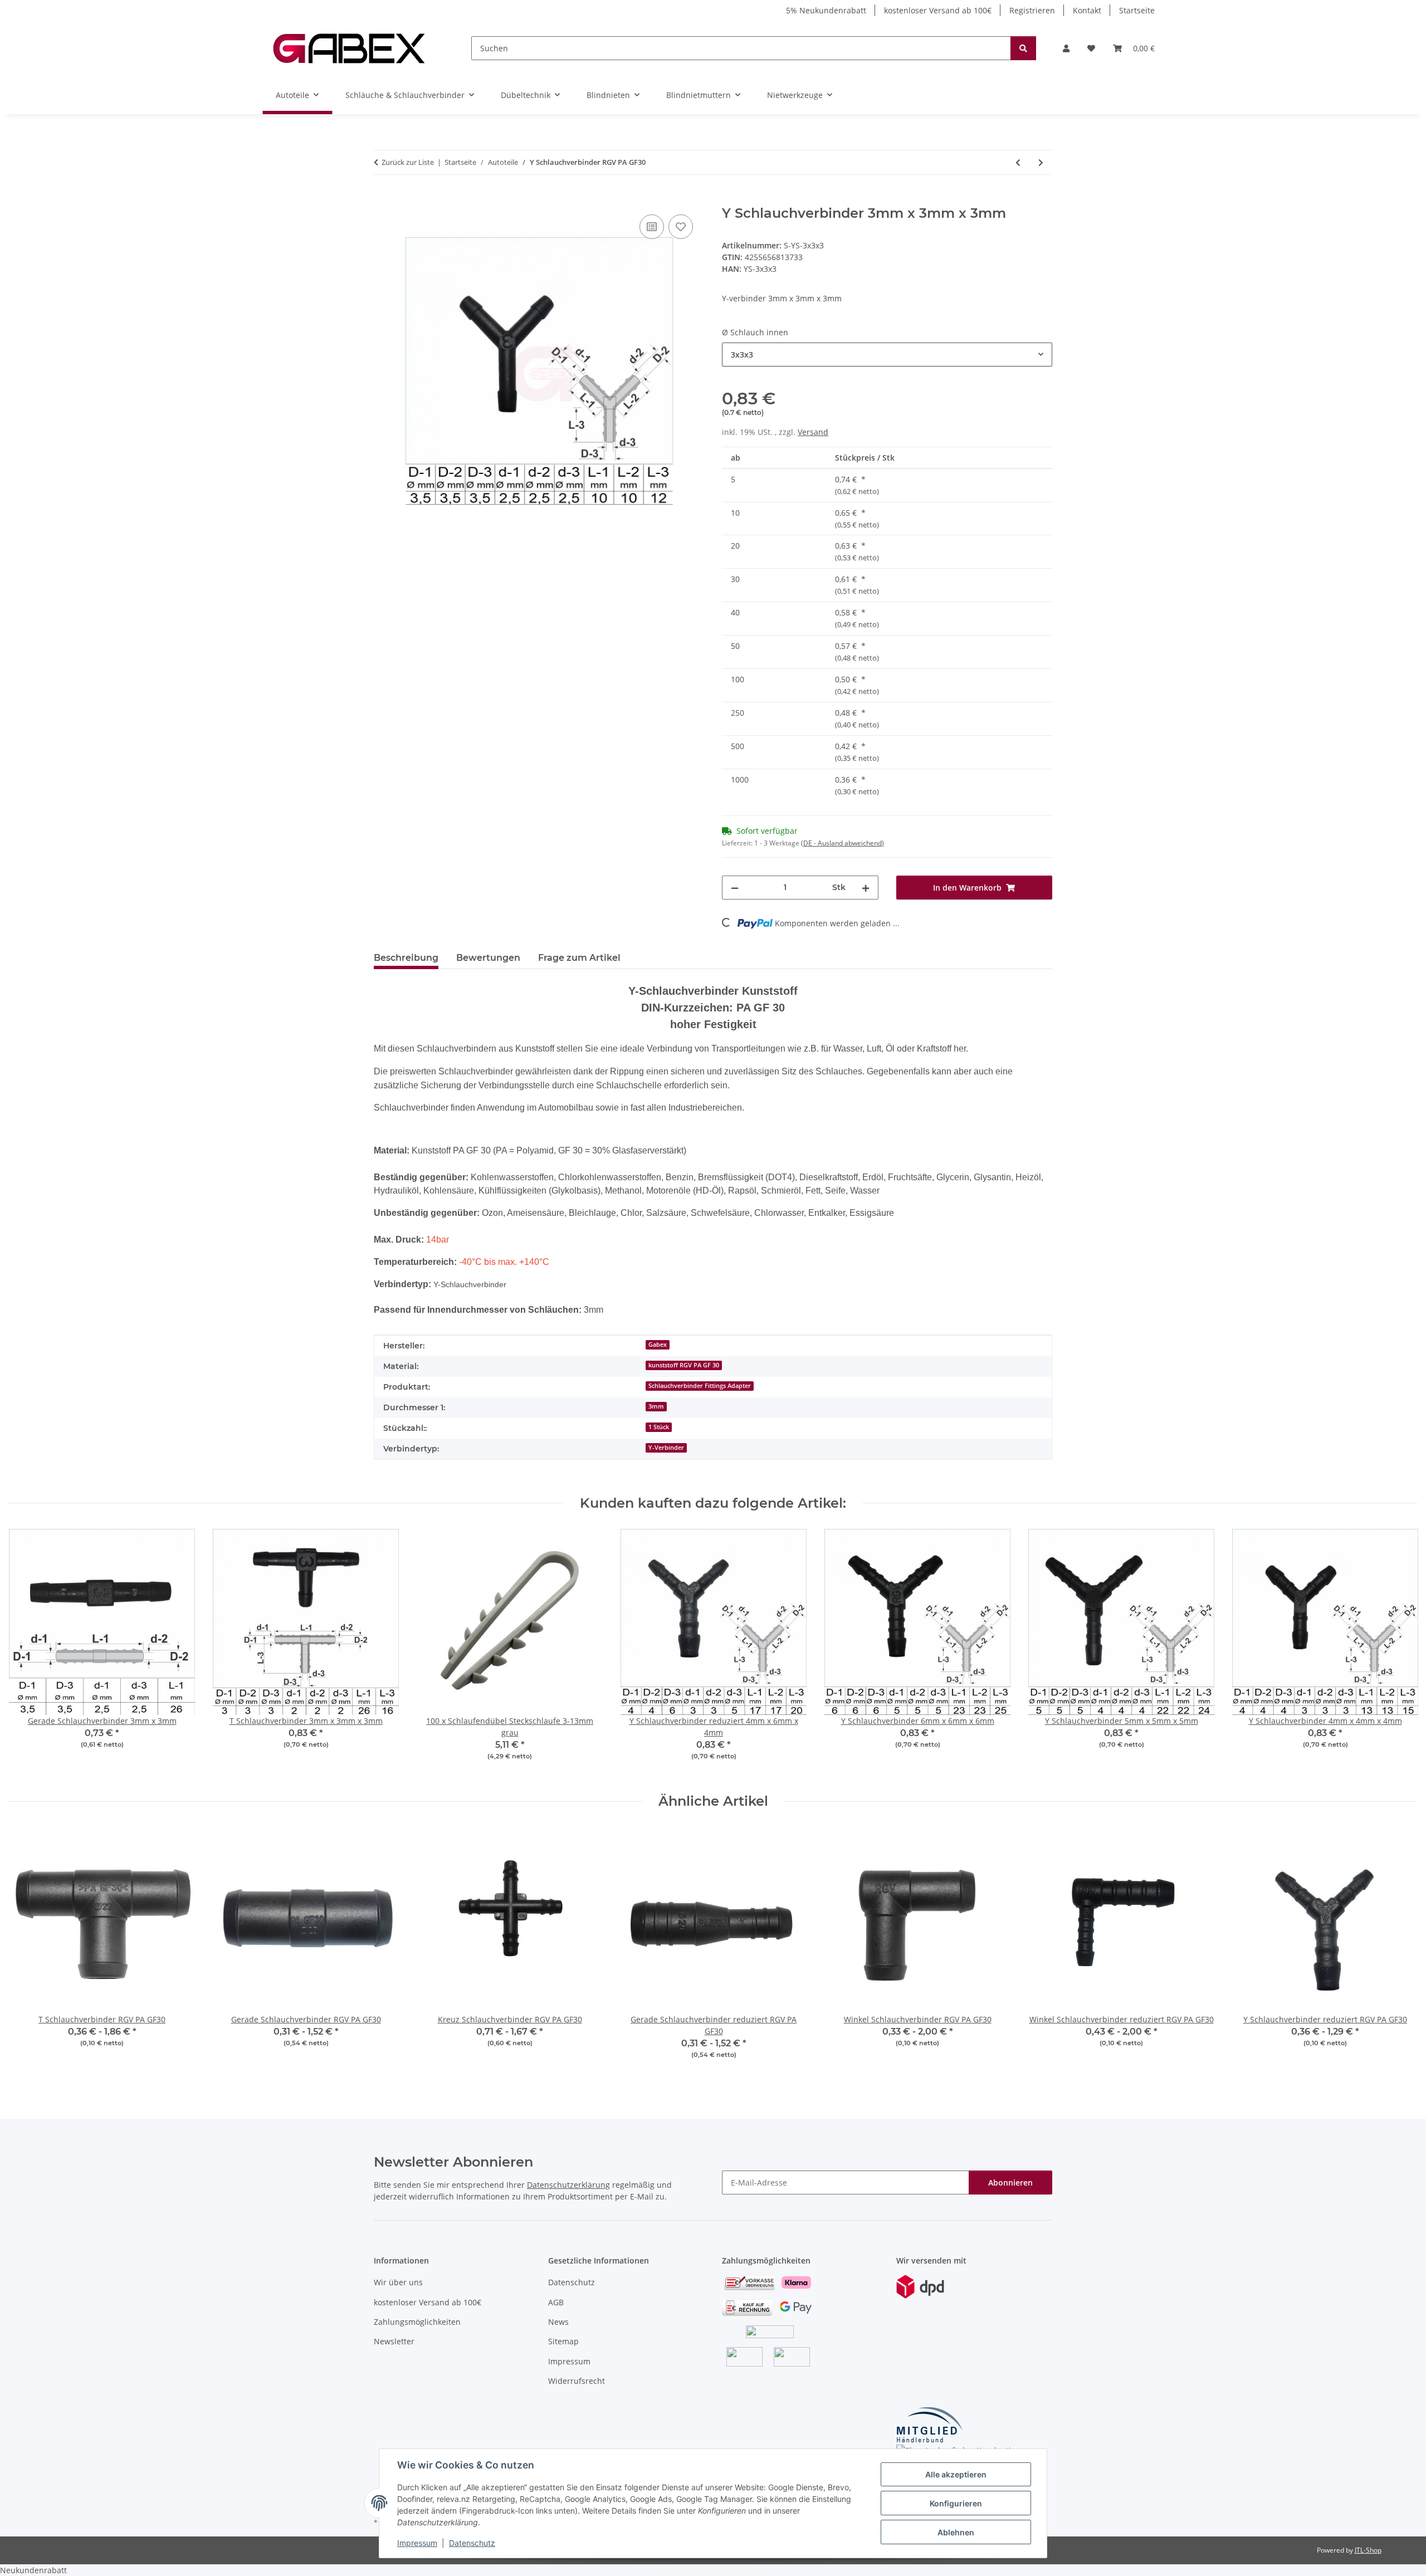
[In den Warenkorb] (383, 199)
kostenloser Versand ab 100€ (938, 10)
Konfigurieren (956, 2503)
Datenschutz (472, 2543)
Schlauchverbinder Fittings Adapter (700, 1386)
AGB (556, 2302)
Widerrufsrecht (577, 2381)
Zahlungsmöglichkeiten (417, 2322)
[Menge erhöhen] (866, 888)
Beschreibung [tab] (406, 958)
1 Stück (659, 1427)
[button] (1066, 48)
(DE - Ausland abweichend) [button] (843, 843)
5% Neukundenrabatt (826, 10)
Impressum (417, 2543)
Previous (28, 1652)
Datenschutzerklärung (568, 2185)
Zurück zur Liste (408, 162)
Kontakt (1087, 10)
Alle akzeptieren (956, 2474)
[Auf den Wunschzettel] (681, 227)
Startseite (1137, 10)
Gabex (658, 1345)
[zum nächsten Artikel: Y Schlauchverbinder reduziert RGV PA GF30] (1041, 162)
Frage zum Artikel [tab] (579, 958)
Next (1399, 1652)
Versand (813, 432)
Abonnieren (1010, 2182)
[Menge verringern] (735, 888)
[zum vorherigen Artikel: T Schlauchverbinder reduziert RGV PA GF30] (1018, 162)
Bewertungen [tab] (488, 958)
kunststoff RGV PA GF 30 (684, 1365)
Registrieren (1032, 10)
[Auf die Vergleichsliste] (652, 227)
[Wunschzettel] (1091, 48)
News (558, 2322)
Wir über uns (398, 2282)
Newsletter (394, 2341)
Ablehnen (956, 2532)
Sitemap (563, 2341)
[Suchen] (1023, 48)
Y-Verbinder (666, 1448)
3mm (656, 1406)
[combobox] (887, 355)
